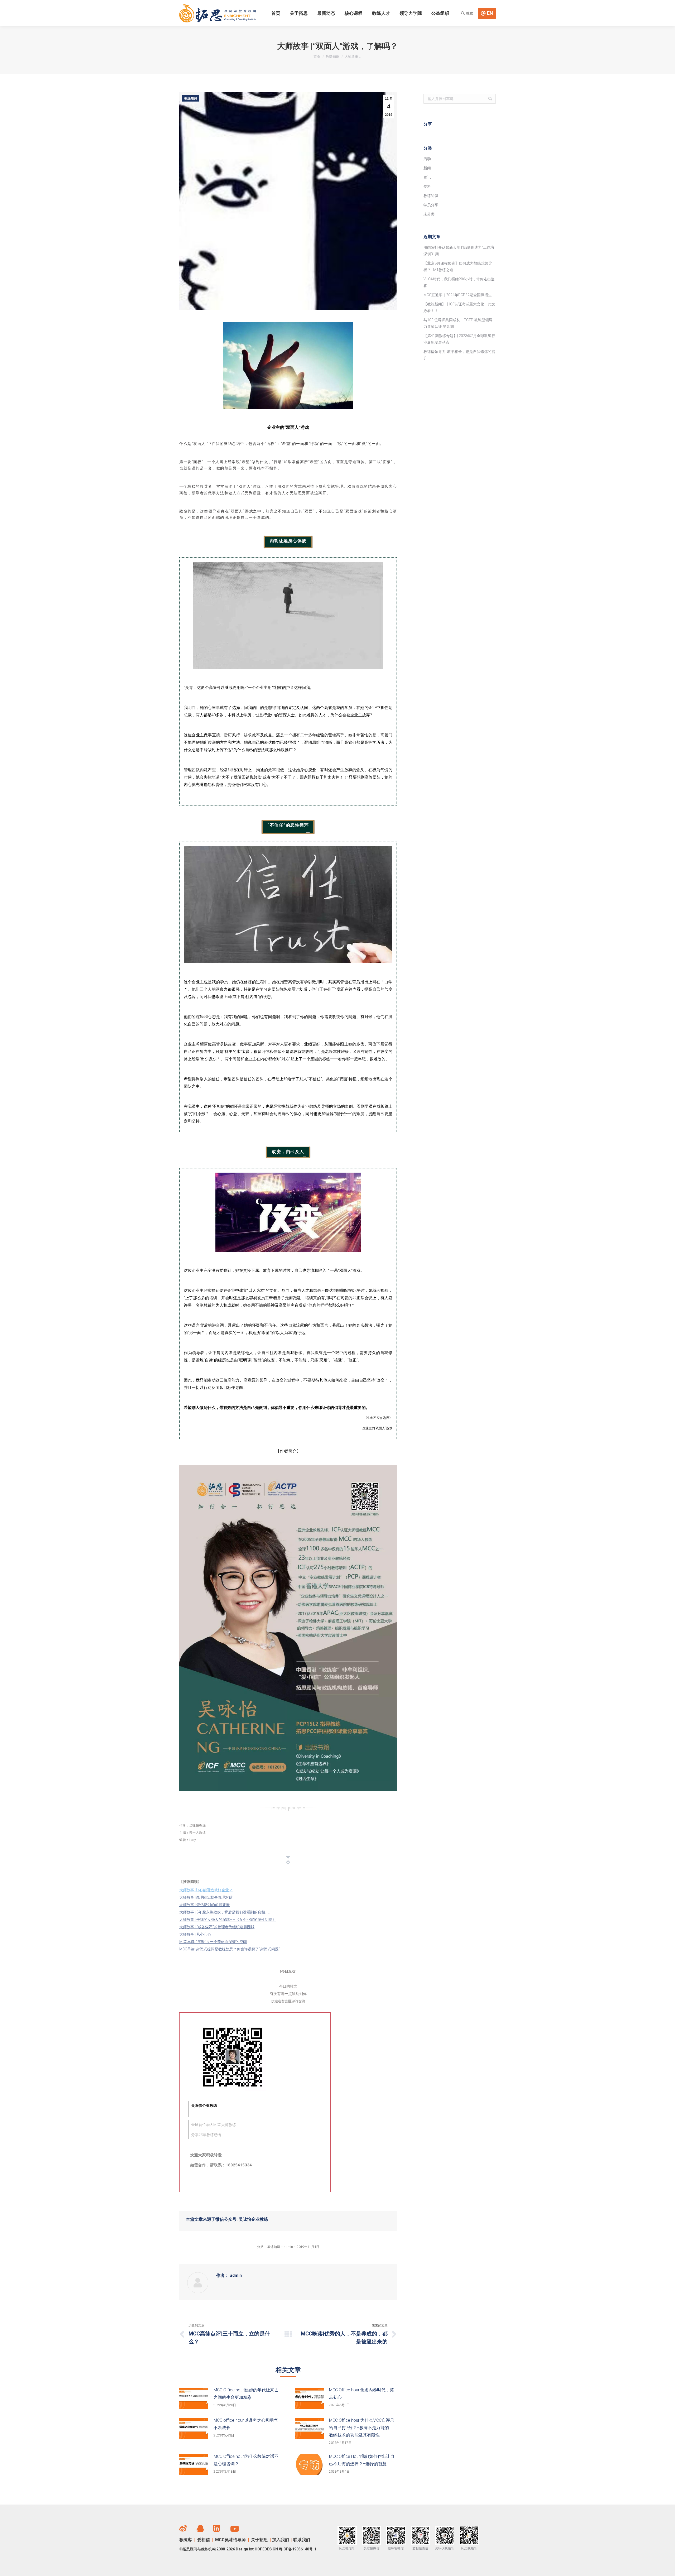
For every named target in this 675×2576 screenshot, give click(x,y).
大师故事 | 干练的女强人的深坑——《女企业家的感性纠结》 (228, 1920)
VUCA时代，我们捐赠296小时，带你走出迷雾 (459, 282)
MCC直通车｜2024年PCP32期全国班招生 (458, 295)
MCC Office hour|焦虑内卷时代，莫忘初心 (361, 2394)
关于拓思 (259, 2540)
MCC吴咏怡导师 (231, 2540)
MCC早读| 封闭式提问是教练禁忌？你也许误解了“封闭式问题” (230, 1949)
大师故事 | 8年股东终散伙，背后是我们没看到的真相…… (225, 1912)
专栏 (427, 186)
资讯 (427, 177)
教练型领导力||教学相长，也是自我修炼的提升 (459, 355)
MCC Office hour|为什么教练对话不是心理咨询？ (246, 2460)
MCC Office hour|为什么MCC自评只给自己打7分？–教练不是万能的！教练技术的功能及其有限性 (362, 2428)
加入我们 (281, 2540)
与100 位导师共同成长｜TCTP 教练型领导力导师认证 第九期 (458, 323)
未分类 (429, 214)
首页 (317, 57)
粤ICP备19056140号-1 (298, 2549)
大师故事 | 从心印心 (195, 1934)
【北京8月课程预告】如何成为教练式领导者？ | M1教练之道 (458, 267)
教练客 (186, 2540)
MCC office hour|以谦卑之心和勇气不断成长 (246, 2424)
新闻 (427, 168)
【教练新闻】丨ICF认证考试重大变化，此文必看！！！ (459, 307)
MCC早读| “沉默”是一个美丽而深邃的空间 (213, 1942)
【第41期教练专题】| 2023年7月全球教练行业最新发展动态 (459, 339)
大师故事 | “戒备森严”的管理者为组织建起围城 (217, 1927)
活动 (427, 159)
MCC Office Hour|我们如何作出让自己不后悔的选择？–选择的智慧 (362, 2460)
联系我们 (302, 2540)
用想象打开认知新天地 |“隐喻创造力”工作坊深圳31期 (459, 251)
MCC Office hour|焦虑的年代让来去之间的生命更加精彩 (246, 2394)
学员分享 (431, 205)
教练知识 (332, 57)
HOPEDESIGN (266, 2549)
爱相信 (204, 2540)
